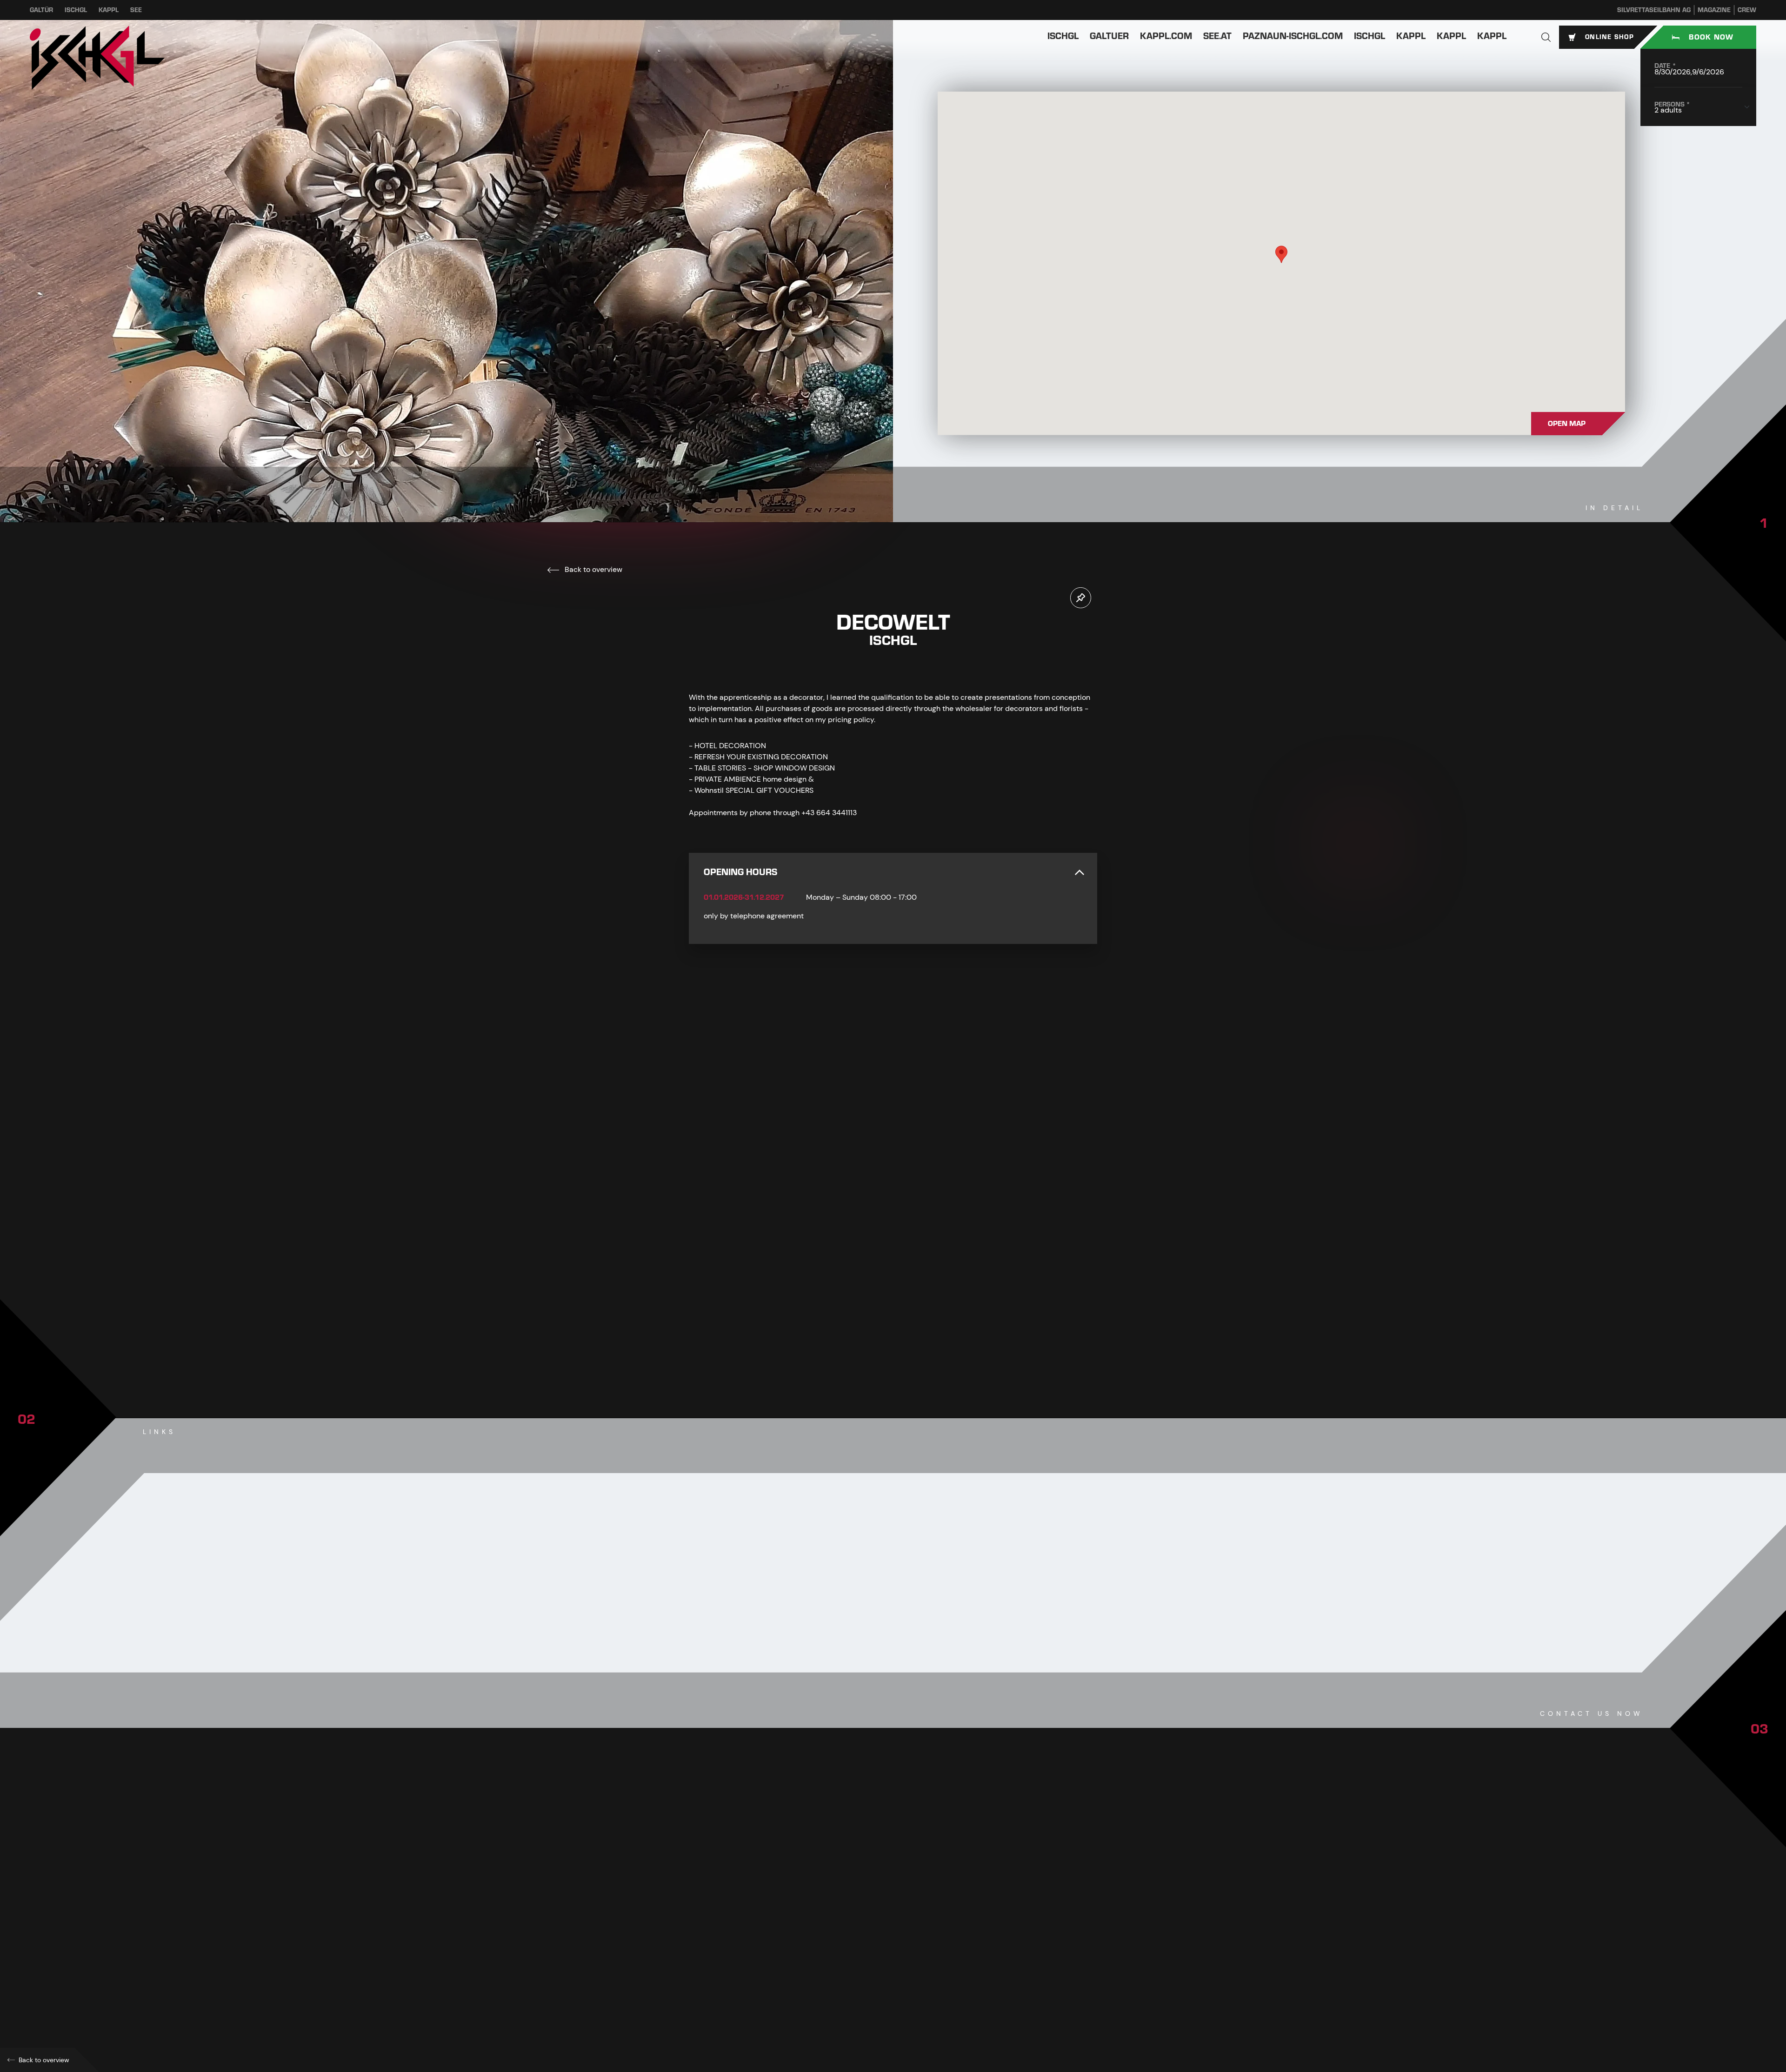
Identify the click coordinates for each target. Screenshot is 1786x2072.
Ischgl (76, 10)
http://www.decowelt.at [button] (743, 1968)
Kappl (109, 10)
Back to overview (593, 569)
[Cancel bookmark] (1081, 598)
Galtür (41, 10)
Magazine (1714, 10)
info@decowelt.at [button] (737, 1947)
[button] (1546, 37)
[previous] (866, 1339)
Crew (1747, 10)
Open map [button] (1567, 424)
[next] (920, 1339)
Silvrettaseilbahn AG (1654, 10)
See (136, 10)
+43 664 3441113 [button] (732, 1927)
